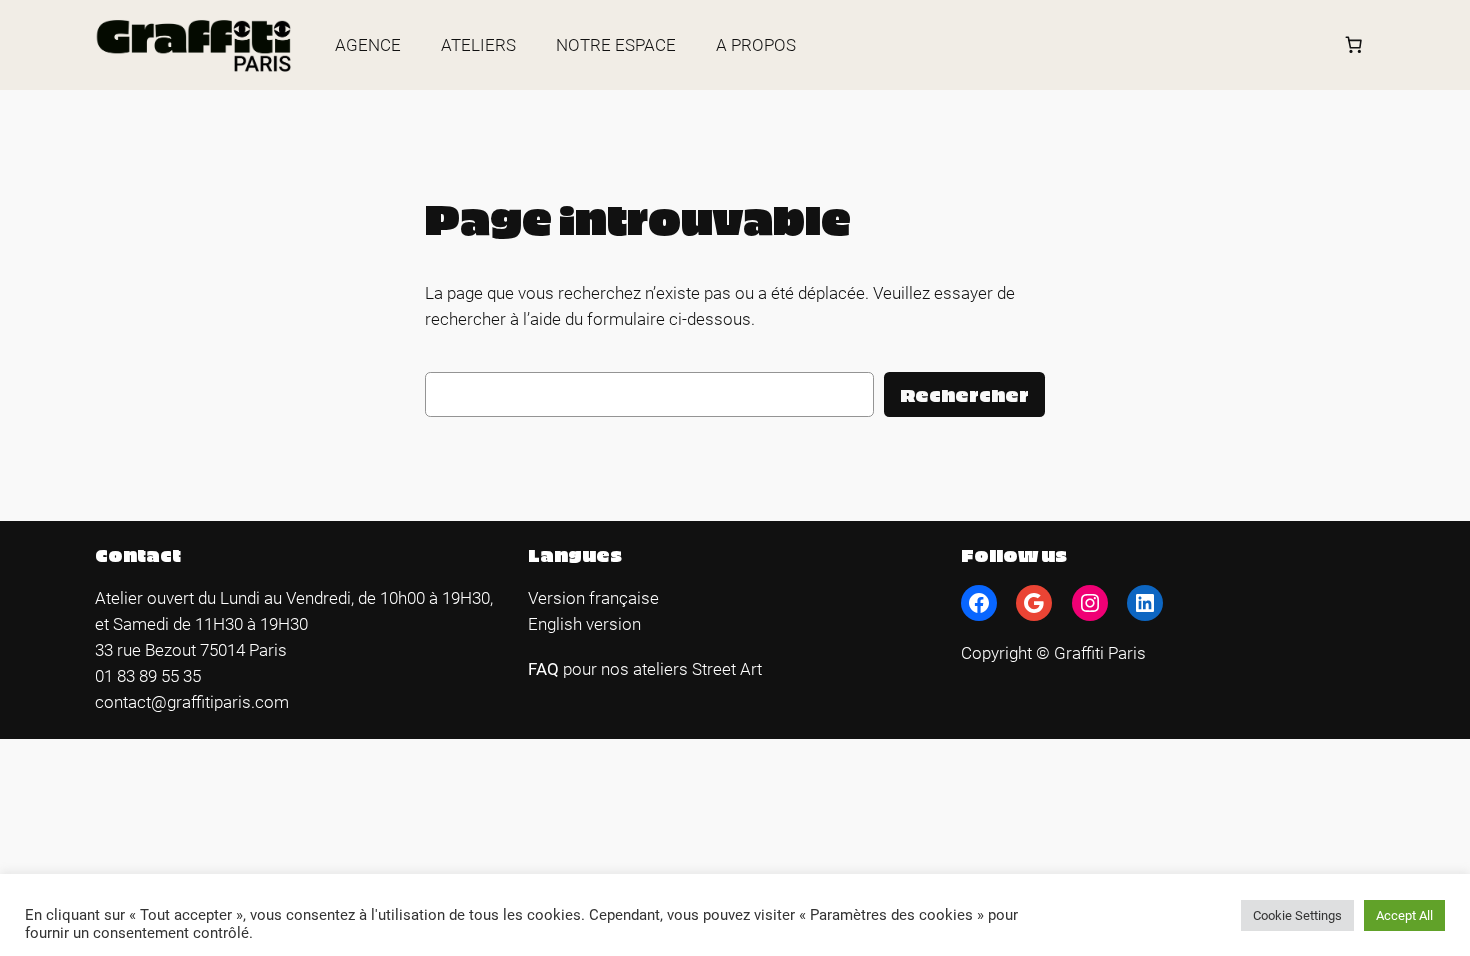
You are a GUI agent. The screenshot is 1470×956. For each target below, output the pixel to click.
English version (584, 624)
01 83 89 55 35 (148, 676)
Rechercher (964, 394)
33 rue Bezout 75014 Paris (191, 650)
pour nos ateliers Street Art (662, 669)
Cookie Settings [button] (1297, 915)
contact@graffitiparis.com (192, 702)
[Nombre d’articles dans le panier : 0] (1354, 45)
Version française (593, 598)
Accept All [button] (1404, 915)
